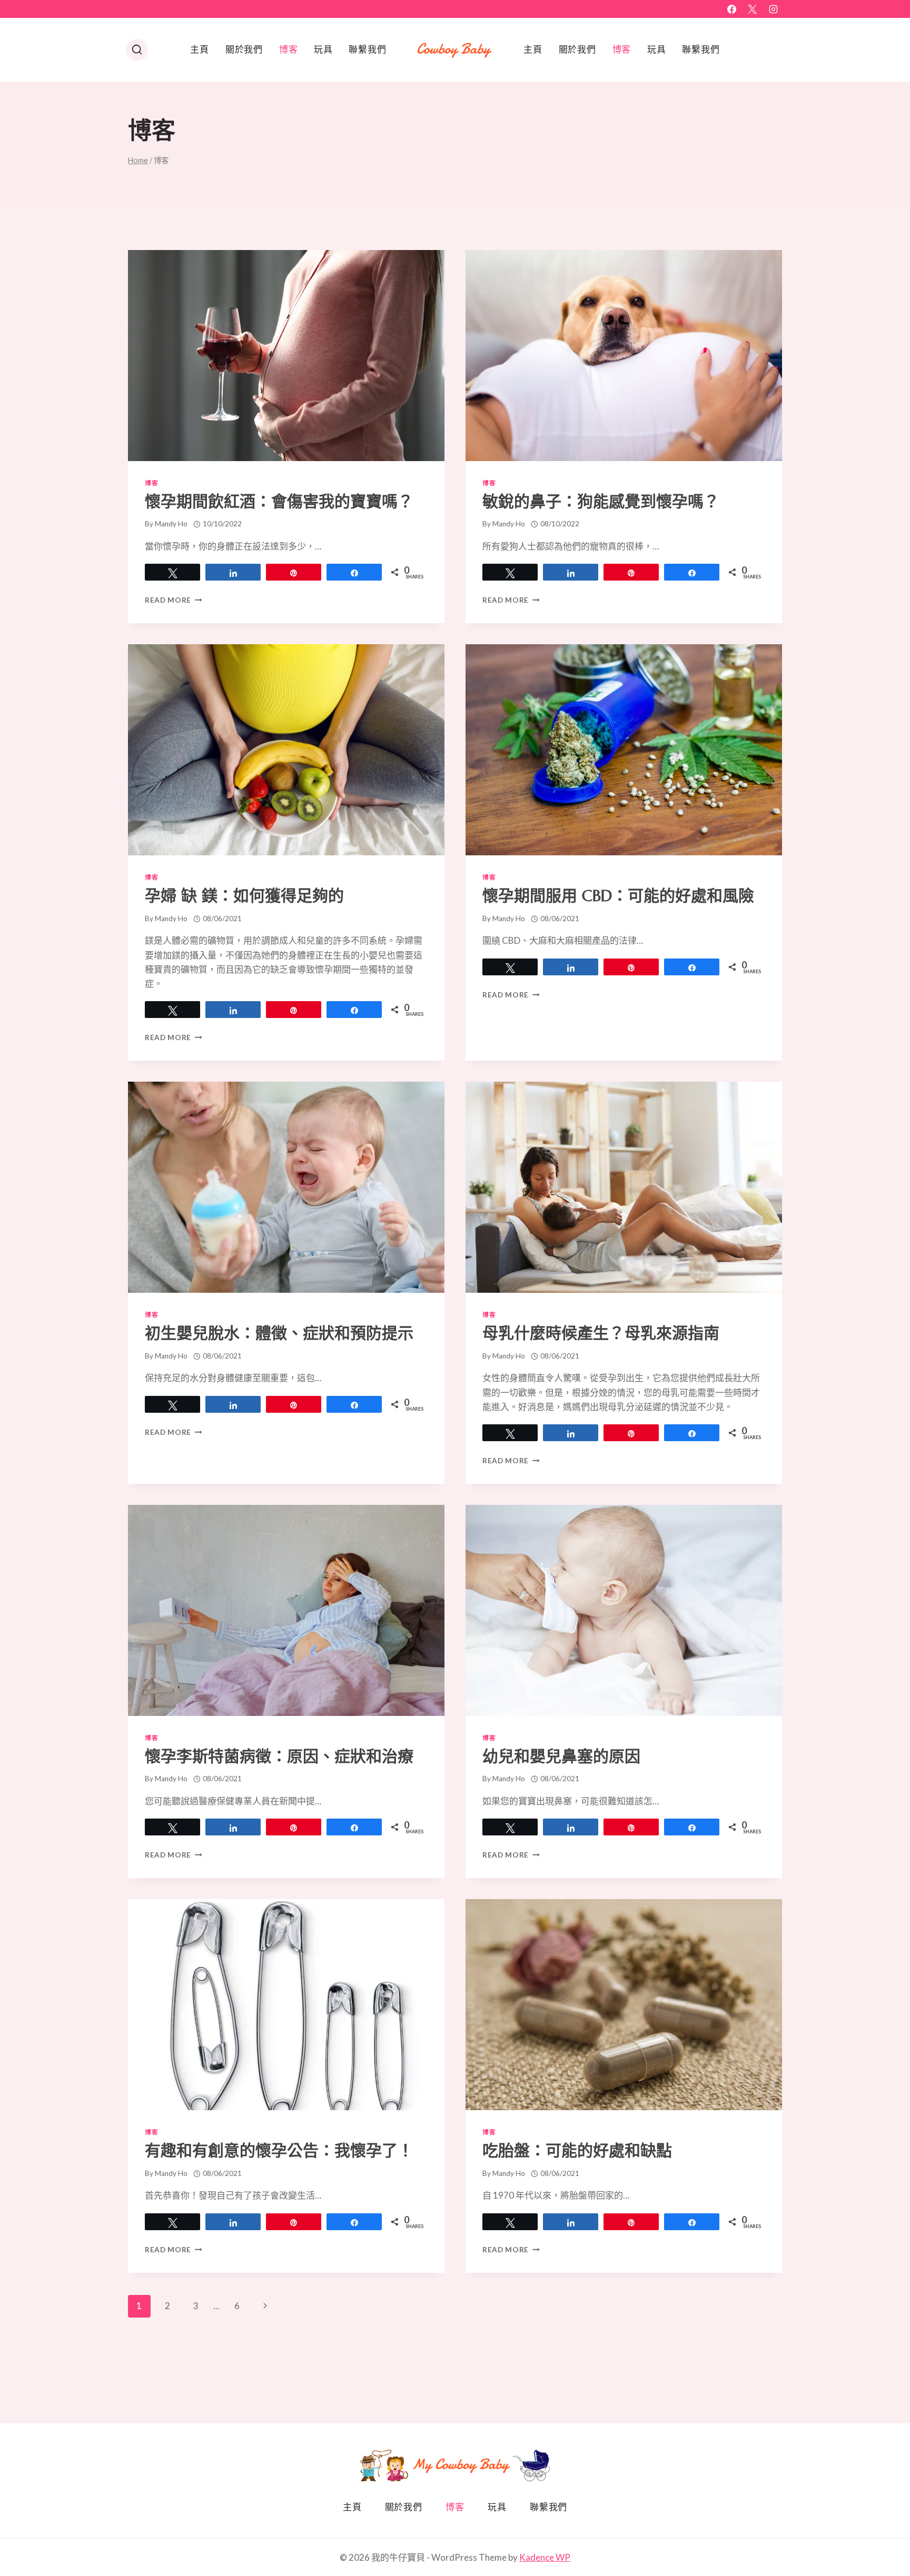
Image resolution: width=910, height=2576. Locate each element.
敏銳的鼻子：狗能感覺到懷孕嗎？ (601, 501)
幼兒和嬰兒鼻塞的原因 (561, 1756)
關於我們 (244, 49)
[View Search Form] (137, 50)
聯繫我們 (367, 49)
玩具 (323, 49)
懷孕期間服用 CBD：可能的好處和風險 (618, 896)
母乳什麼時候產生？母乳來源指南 (601, 1333)
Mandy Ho (171, 524)
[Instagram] (773, 9)
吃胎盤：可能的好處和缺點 (577, 2150)
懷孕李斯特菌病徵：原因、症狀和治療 (279, 1756)
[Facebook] (732, 9)
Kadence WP (545, 2557)
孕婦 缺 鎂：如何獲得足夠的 (244, 896)
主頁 (200, 49)
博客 (289, 49)
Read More (174, 600)
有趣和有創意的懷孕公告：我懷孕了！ (279, 2150)
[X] (753, 9)
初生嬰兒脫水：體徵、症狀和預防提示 (279, 1333)
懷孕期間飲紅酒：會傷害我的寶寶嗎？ (279, 501)
